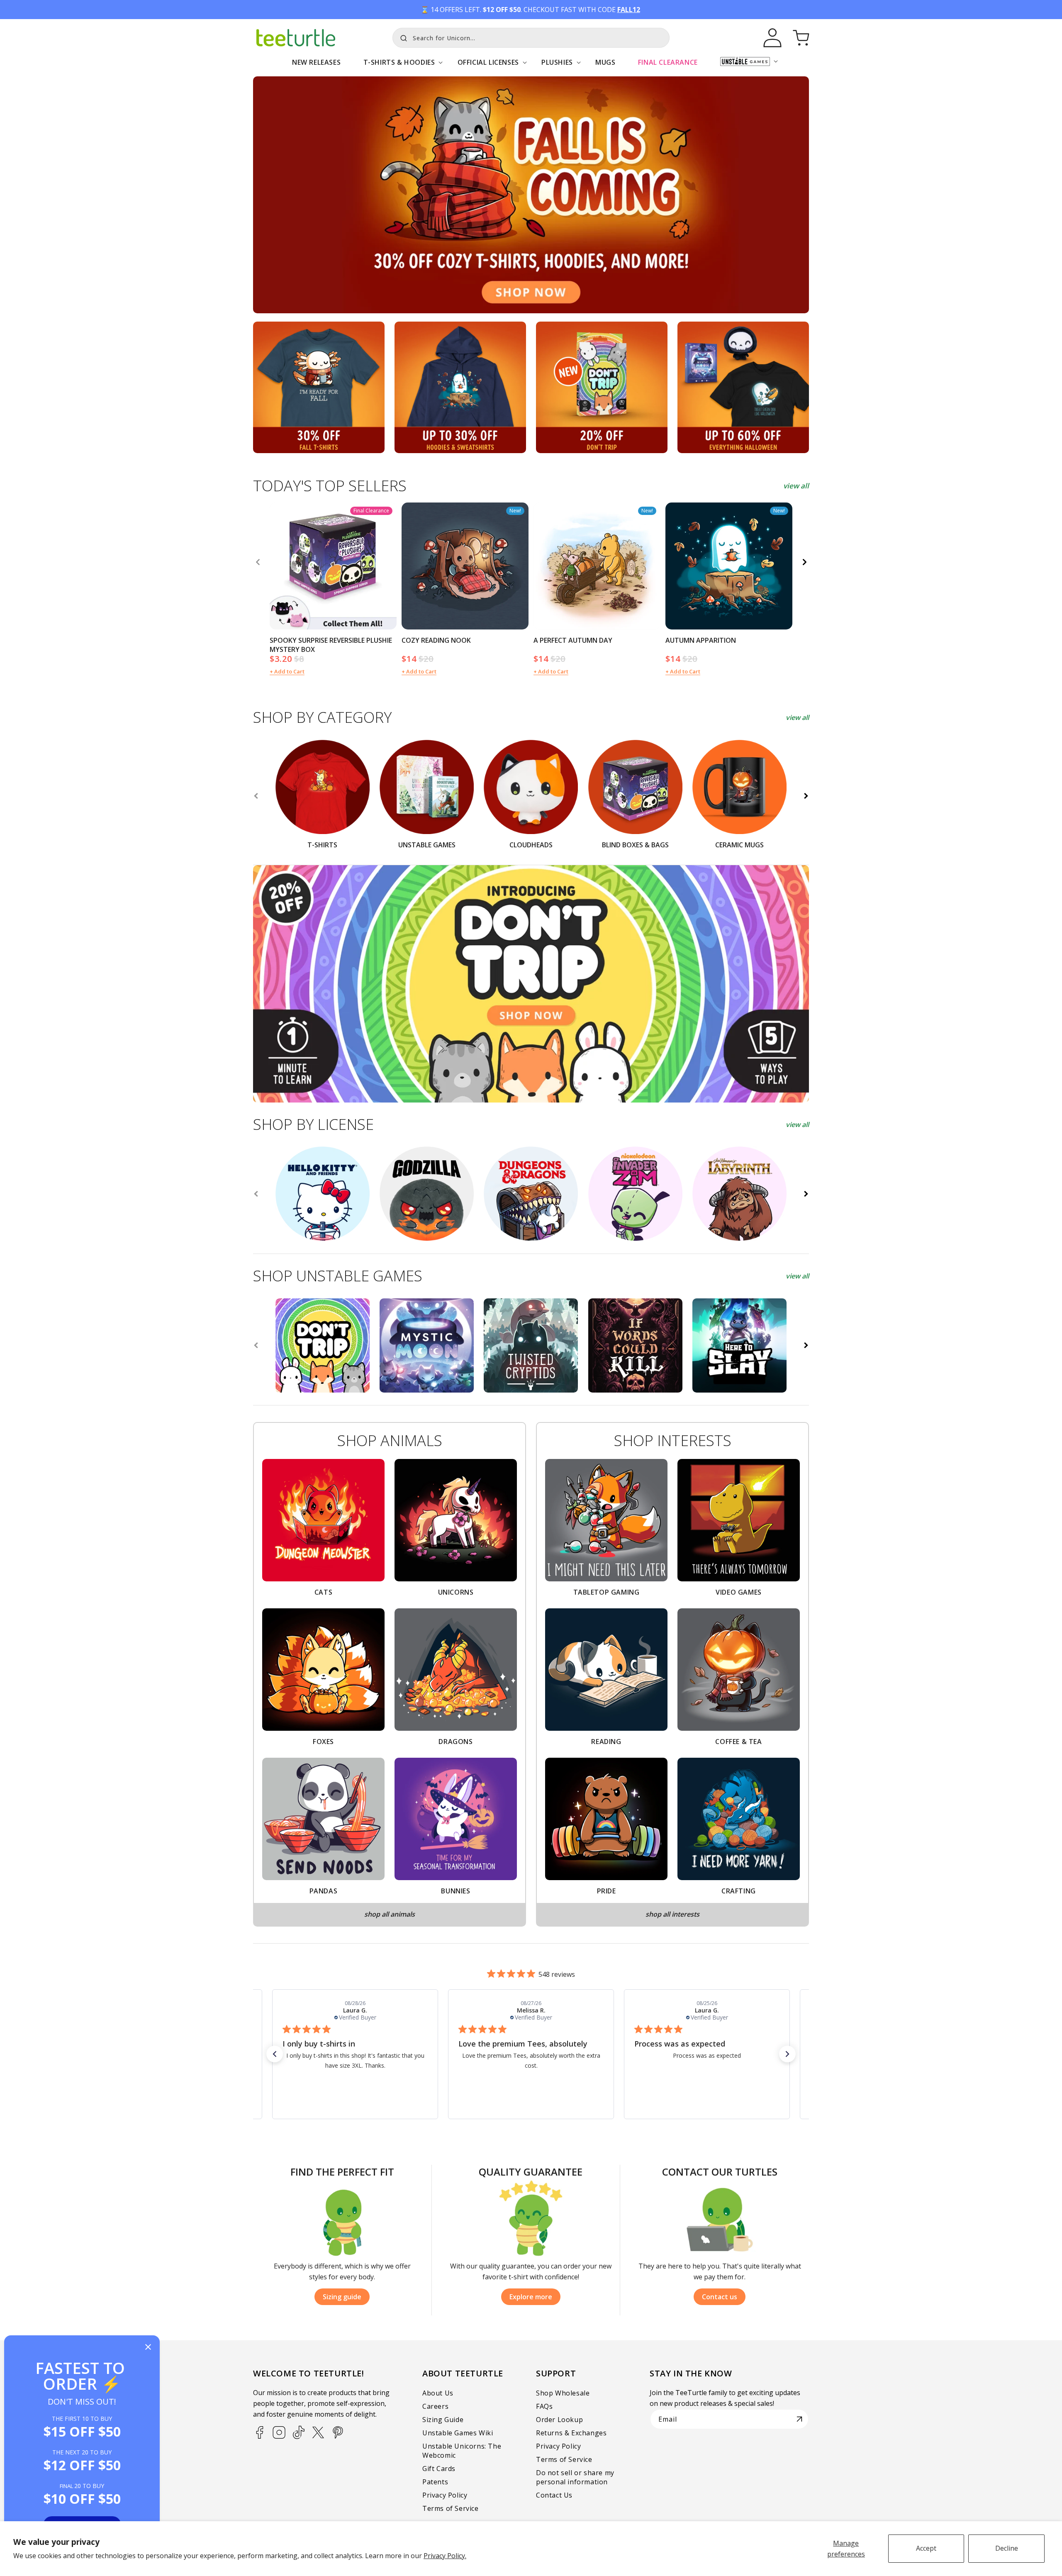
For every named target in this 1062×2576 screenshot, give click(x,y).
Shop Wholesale (563, 2393)
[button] (399, 67)
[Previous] (258, 562)
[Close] (148, 2348)
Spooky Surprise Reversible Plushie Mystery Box (331, 645)
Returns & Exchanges (571, 2433)
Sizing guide (342, 2297)
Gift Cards (439, 2469)
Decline (1007, 2548)
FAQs (544, 2406)
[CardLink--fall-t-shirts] (319, 387)
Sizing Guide (443, 2420)
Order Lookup (559, 2420)
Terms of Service (451, 2508)
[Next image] (387, 566)
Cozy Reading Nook (436, 640)
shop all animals (390, 1914)
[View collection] (531, 195)
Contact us (720, 2297)
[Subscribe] (799, 2419)
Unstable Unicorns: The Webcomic (462, 2451)
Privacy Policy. (445, 2556)
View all (797, 717)
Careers (435, 2406)
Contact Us (554, 2495)
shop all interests (672, 1914)
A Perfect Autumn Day (573, 640)
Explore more (531, 2297)
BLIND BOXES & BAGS (635, 845)
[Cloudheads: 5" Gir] (635, 1194)
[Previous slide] (256, 796)
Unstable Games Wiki (458, 2433)
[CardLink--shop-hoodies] (460, 387)
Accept (926, 2548)
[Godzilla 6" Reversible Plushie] (427, 1194)
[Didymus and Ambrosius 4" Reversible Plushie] (739, 1194)
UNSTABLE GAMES (427, 845)
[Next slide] (806, 796)
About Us (438, 2393)
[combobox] (531, 38)
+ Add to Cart (287, 671)
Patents (435, 2482)
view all (796, 486)
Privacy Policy (445, 2495)
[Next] (804, 562)
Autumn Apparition (701, 640)
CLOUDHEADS (531, 845)
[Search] (402, 37)
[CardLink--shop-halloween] (743, 387)
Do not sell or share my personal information (575, 2477)
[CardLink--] (602, 387)
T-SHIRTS (322, 845)
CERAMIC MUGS (739, 845)
